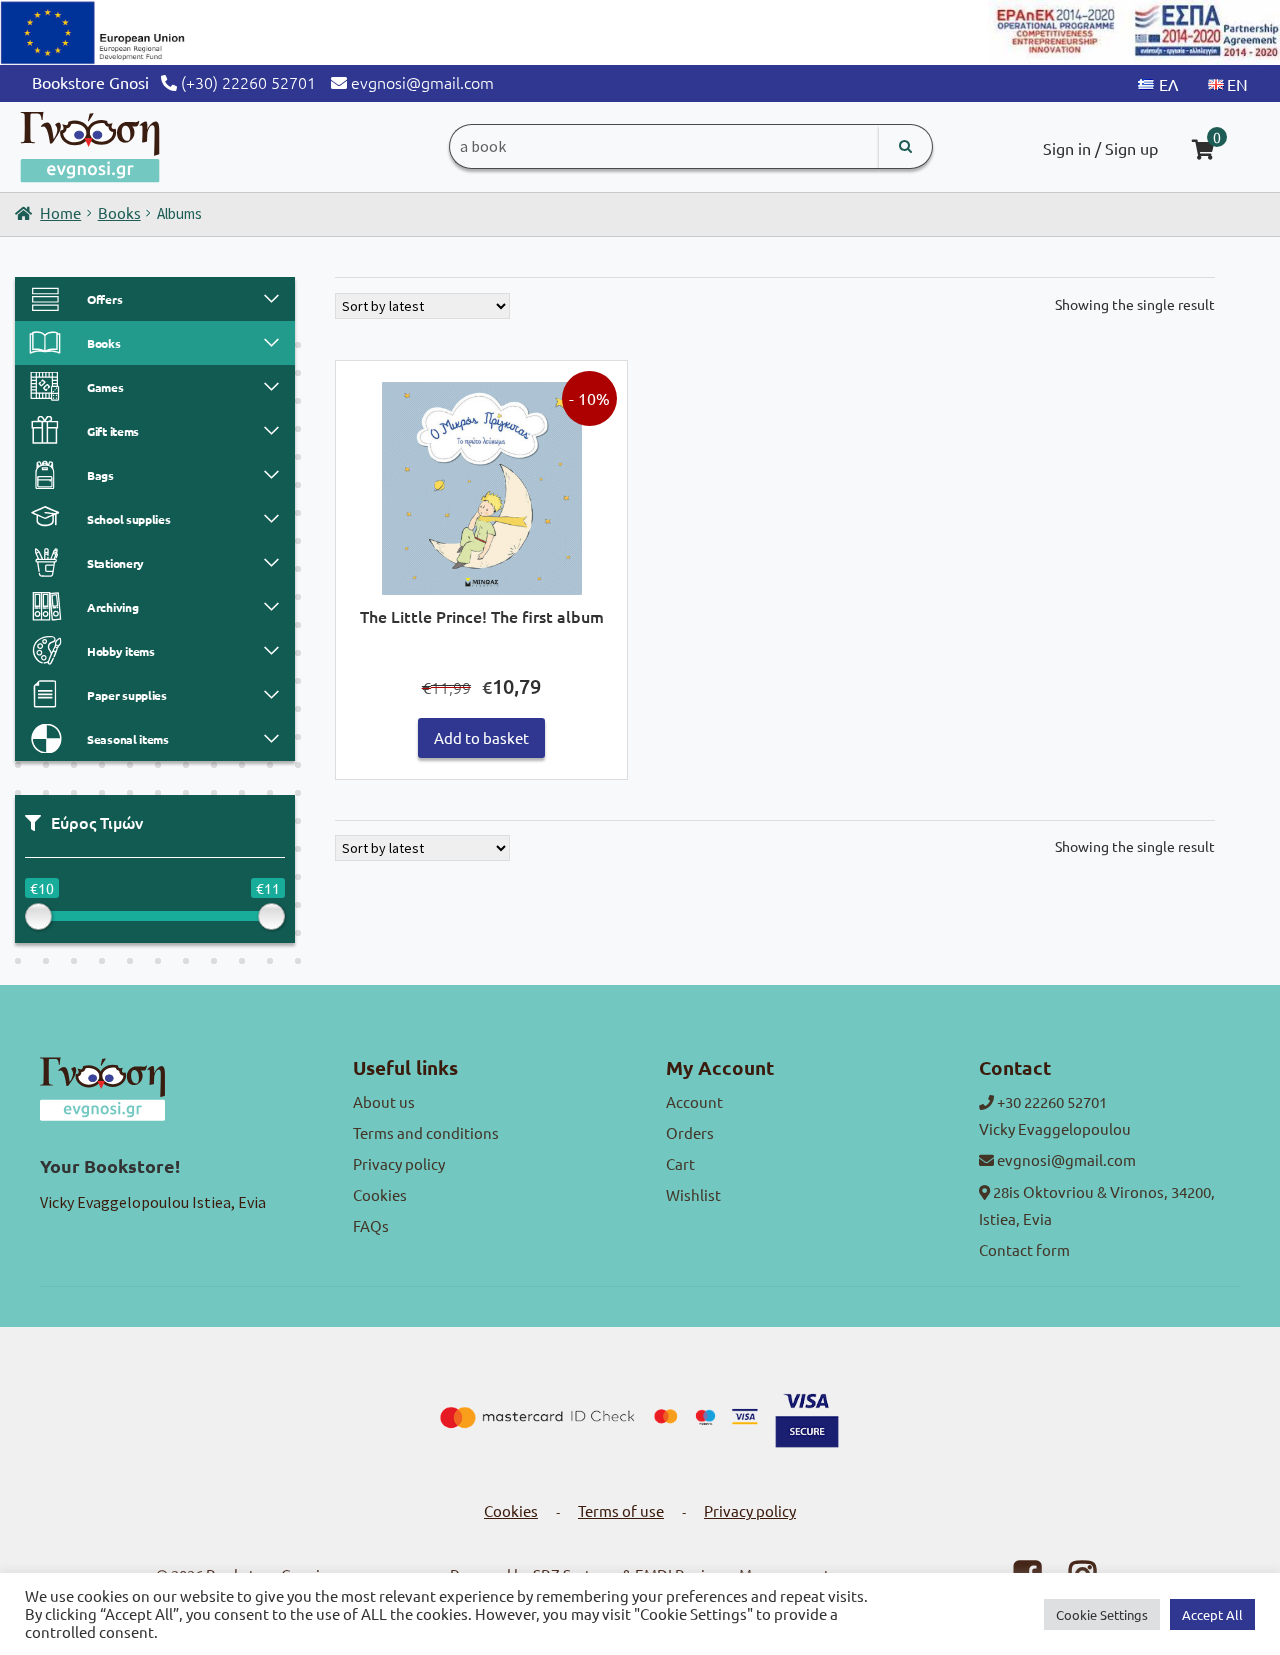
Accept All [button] (1212, 1614)
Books (119, 212)
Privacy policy (399, 1163)
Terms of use (621, 1510)
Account (694, 1101)
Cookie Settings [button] (1102, 1614)
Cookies (380, 1194)
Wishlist (693, 1194)
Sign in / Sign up (1100, 148)
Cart (680, 1163)
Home (60, 212)
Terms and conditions (426, 1132)
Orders (690, 1132)
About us (384, 1101)
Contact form (1024, 1249)
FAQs (371, 1225)
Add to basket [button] (481, 737)
